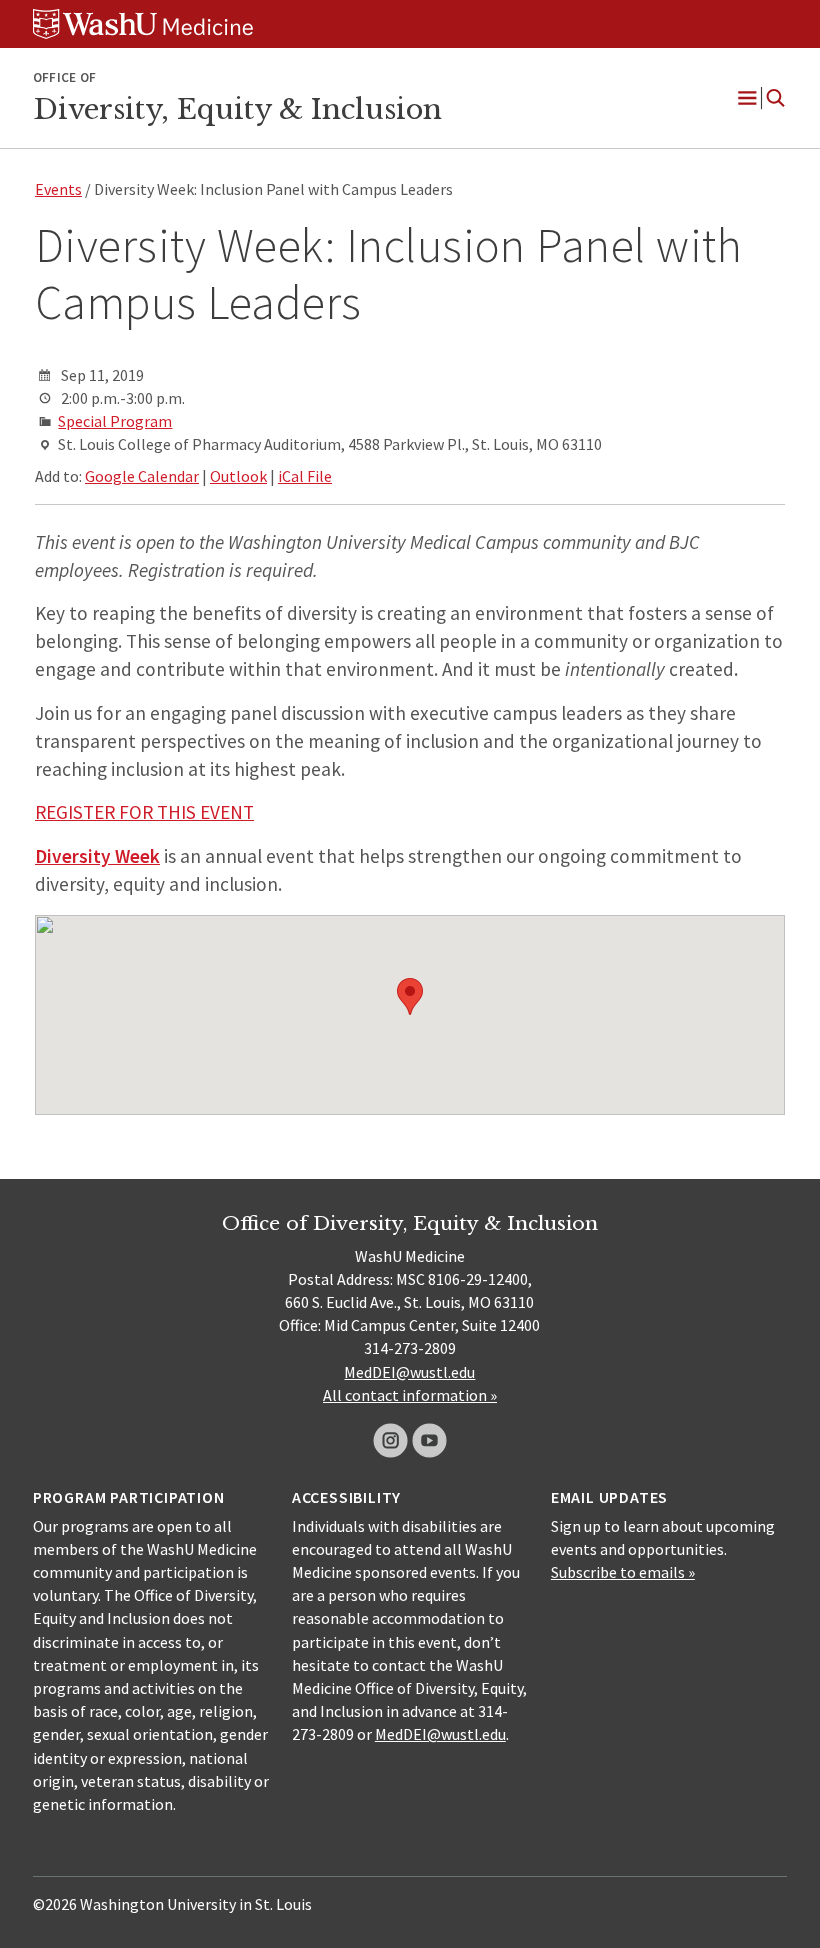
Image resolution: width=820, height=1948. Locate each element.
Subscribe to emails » (623, 1572)
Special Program (115, 421)
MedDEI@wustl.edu (409, 1372)
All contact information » (410, 1395)
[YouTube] (429, 1440)
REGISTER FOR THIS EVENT (144, 812)
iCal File (305, 476)
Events (58, 189)
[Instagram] (390, 1440)
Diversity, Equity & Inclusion (237, 109)
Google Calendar (142, 476)
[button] (410, 996)
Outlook (238, 476)
